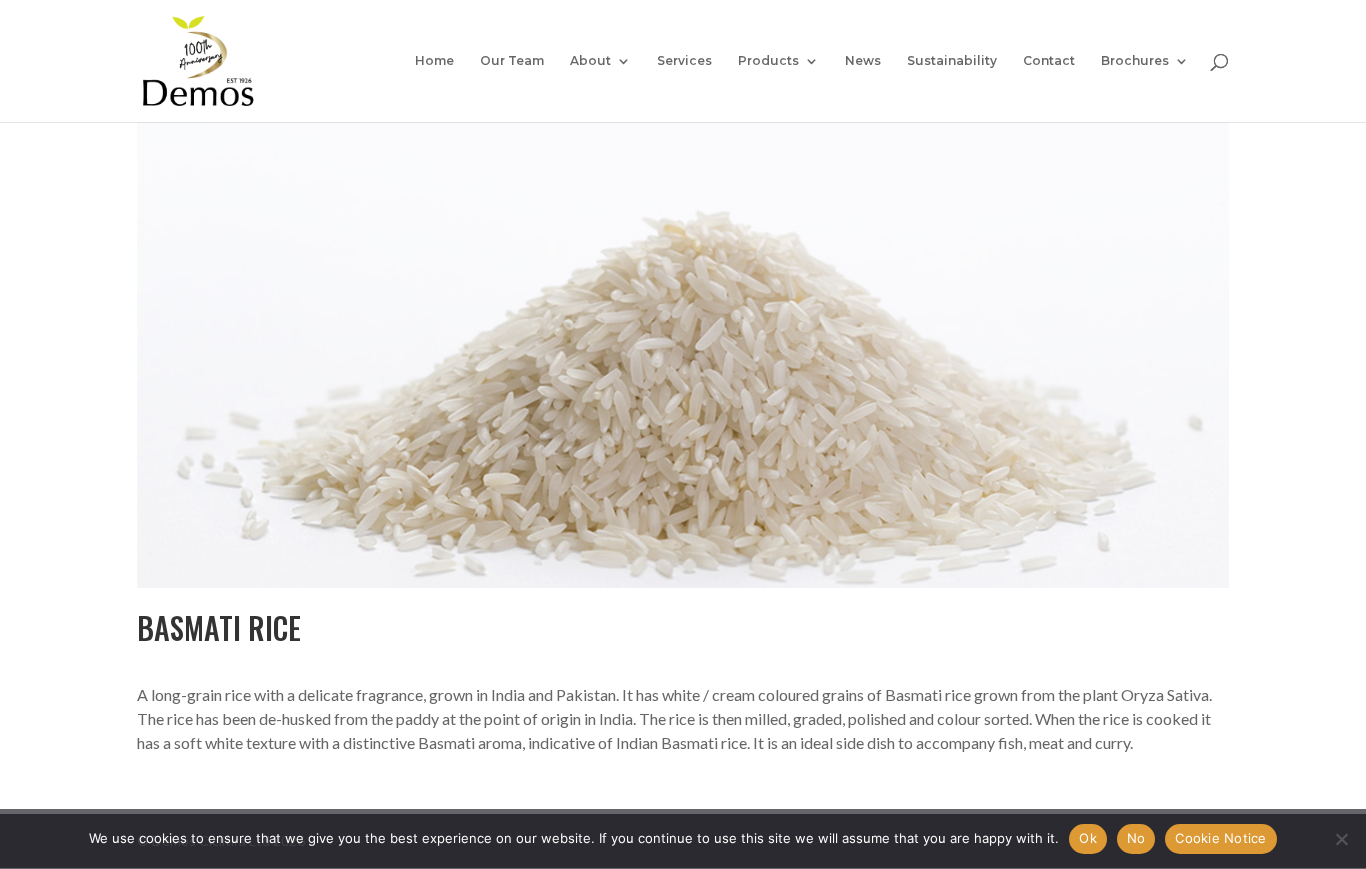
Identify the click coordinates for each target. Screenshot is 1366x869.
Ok (1088, 838)
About (590, 61)
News (863, 61)
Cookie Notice (1220, 838)
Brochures (1135, 61)
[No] (1341, 839)
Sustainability (952, 61)
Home (434, 61)
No (1136, 838)
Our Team (512, 61)
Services (684, 61)
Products (768, 61)
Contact (1049, 61)
